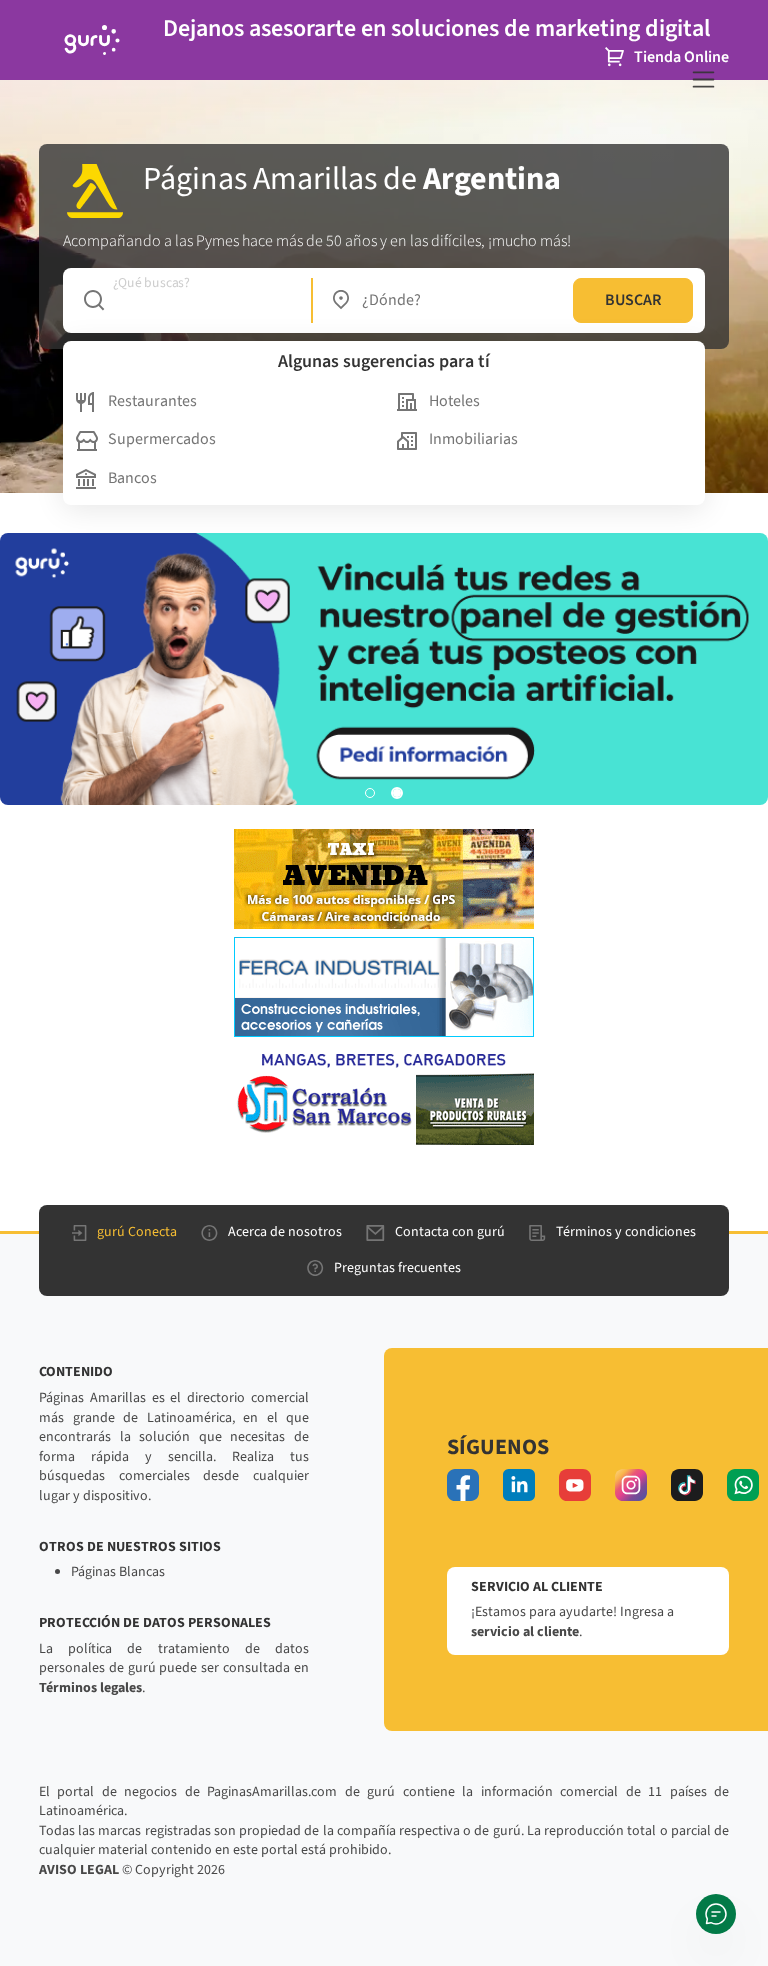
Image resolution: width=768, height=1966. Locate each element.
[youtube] (575, 1485)
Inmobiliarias (473, 439)
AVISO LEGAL (79, 1870)
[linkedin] (519, 1485)
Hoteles (454, 401)
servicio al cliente (525, 1632)
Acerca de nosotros (285, 1232)
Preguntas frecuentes (397, 1268)
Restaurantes (152, 401)
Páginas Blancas (118, 1572)
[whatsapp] (743, 1485)
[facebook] (463, 1485)
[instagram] (631, 1485)
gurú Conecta (137, 1232)
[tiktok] (687, 1485)
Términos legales (90, 1688)
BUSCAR (633, 300)
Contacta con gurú (450, 1232)
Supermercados (162, 439)
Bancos (132, 478)
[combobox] (187, 300)
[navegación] (703, 79)
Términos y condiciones (626, 1232)
